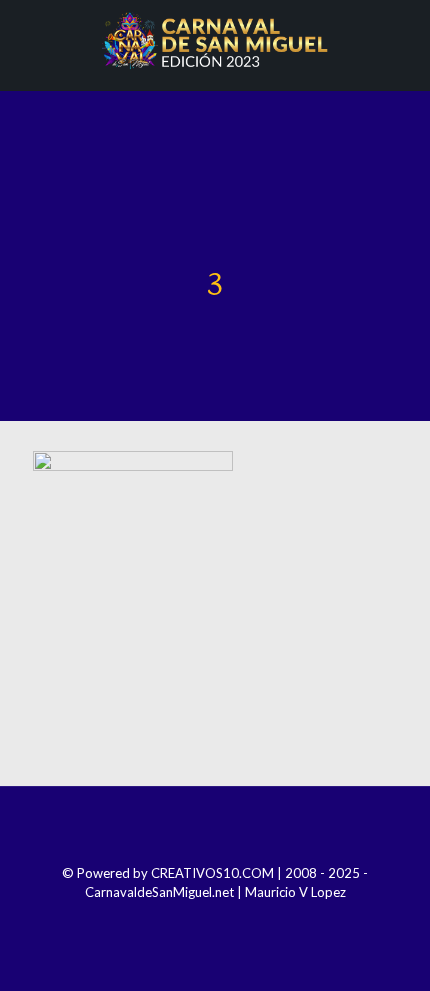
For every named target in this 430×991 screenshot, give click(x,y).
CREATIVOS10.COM (212, 873)
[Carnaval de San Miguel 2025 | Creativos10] (215, 40)
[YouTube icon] (228, 920)
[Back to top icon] (215, 828)
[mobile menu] (403, 40)
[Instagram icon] (201, 920)
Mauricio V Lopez (295, 892)
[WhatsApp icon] (255, 920)
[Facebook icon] (174, 920)
